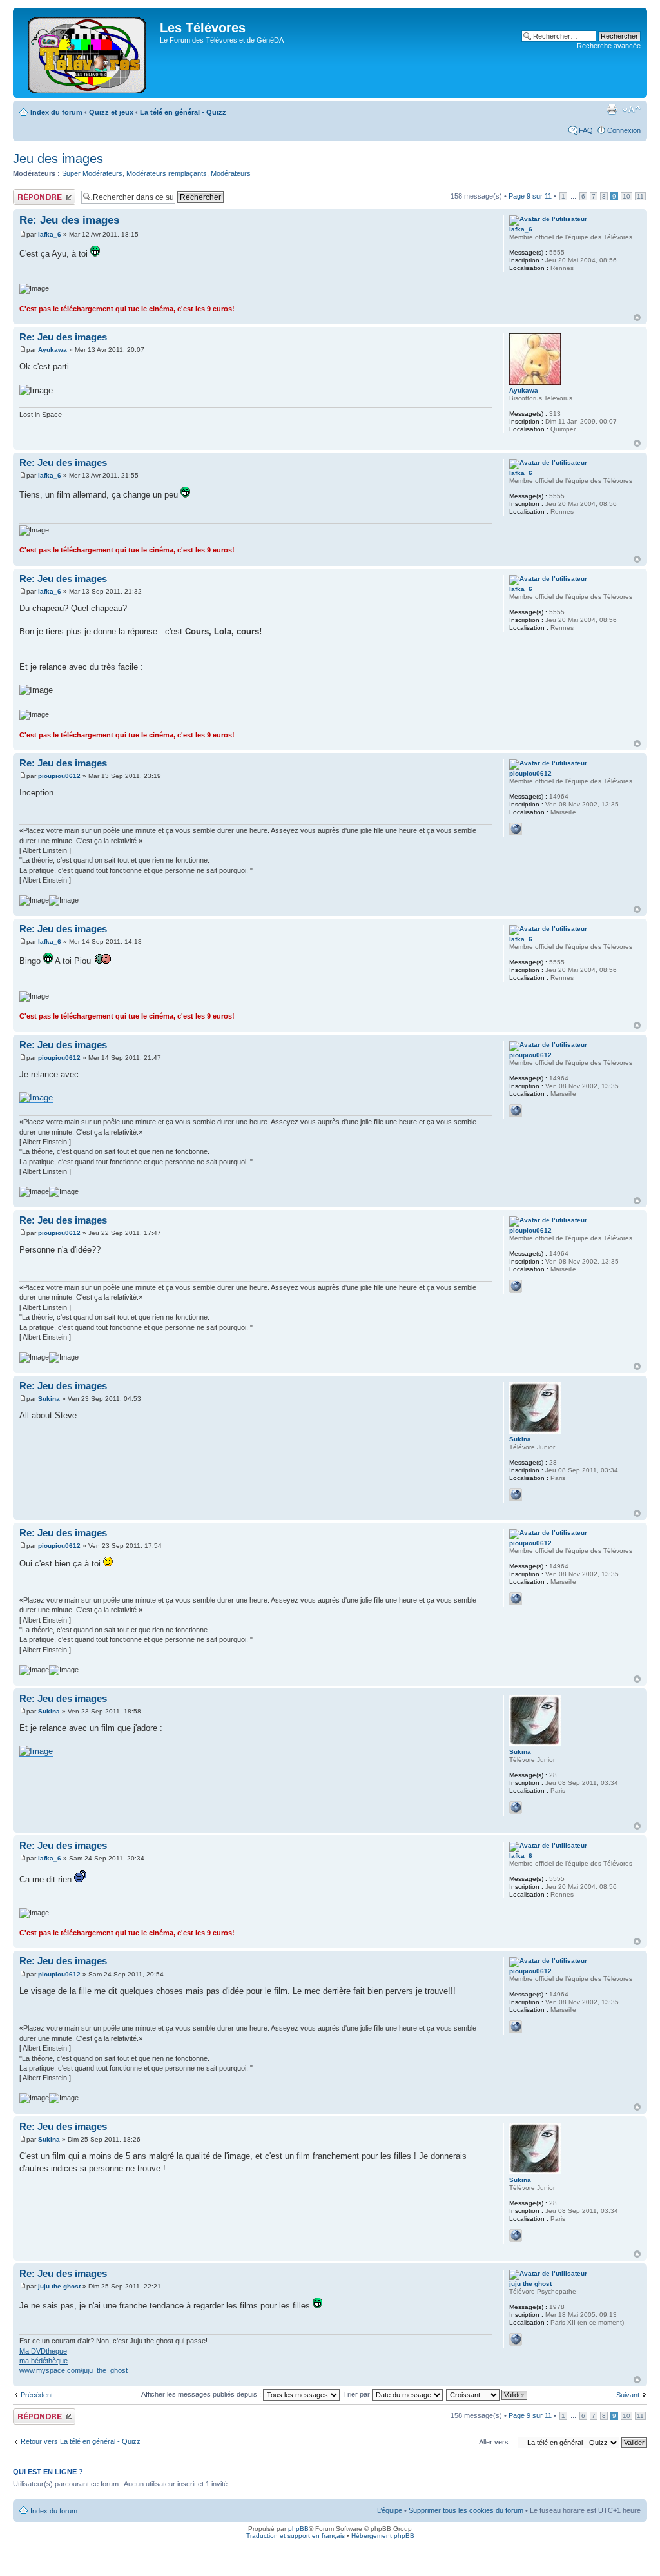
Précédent (37, 2395)
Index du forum (56, 112)
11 (640, 196)
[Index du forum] (88, 53)
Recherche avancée (609, 46)
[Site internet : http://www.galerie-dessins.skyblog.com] (516, 1495)
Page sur (530, 196)
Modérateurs (231, 173)
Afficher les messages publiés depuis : (202, 2394)
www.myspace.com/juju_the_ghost (73, 2370)
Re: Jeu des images (69, 220)
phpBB (298, 2529)
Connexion (624, 130)
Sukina (49, 1399)
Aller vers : (496, 2442)
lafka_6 (50, 234)
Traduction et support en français (296, 2536)
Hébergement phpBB (383, 2536)
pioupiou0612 (59, 776)
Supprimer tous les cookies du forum (466, 2510)
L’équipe (390, 2510)
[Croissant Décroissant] (487, 2394)
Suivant (628, 2395)
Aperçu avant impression (612, 110)
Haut (637, 317)
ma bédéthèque (44, 2361)
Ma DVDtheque (43, 2351)
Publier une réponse (30, 197)
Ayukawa (53, 350)
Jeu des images (58, 159)
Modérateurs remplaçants (167, 173)
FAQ (586, 130)
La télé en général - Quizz (183, 112)
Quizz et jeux (111, 112)
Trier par (357, 2394)
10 (626, 196)
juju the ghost (59, 2286)
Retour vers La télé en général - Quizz (81, 2441)
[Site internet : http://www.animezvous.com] (516, 2339)
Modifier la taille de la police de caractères (631, 110)
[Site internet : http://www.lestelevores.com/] (516, 829)
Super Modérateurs (92, 173)
